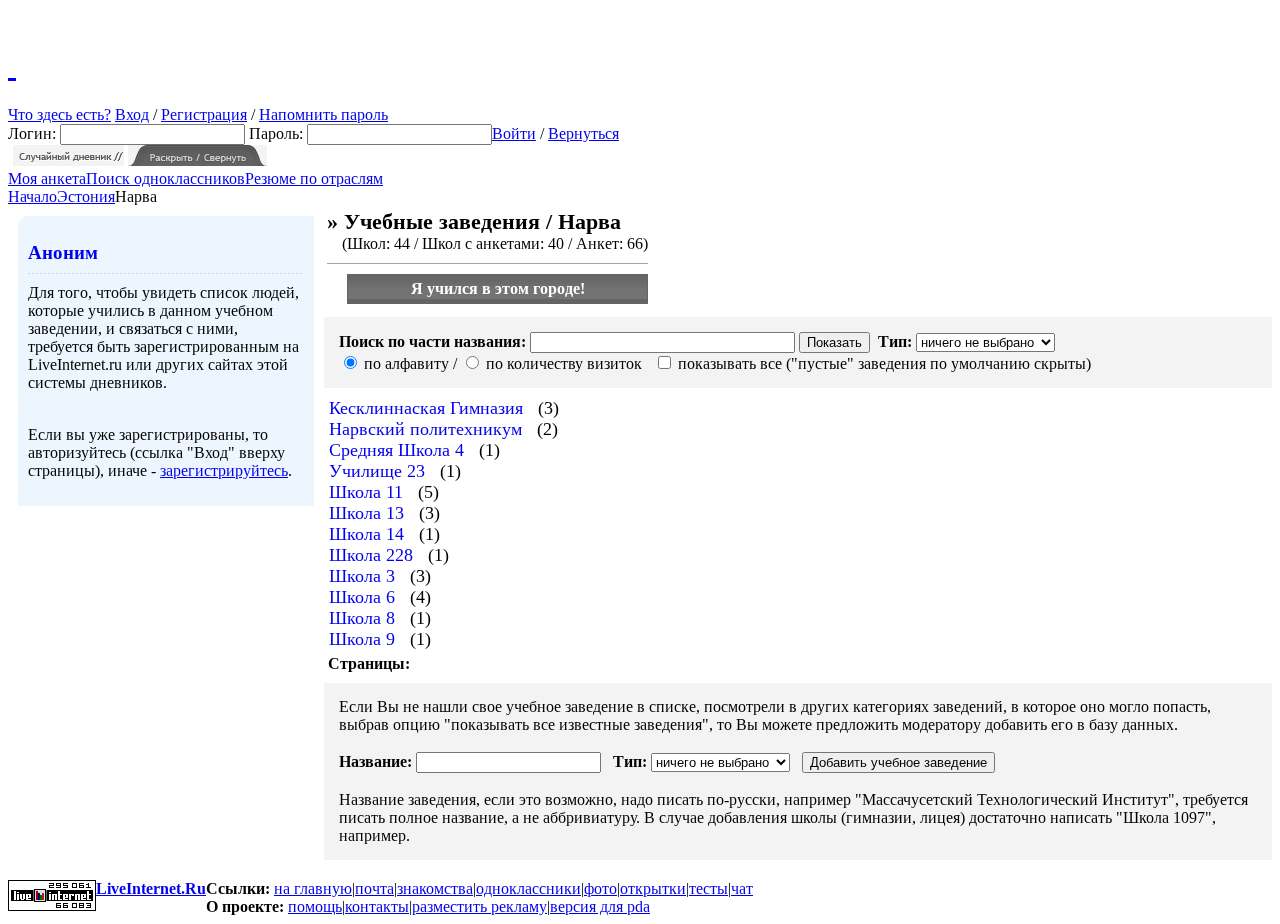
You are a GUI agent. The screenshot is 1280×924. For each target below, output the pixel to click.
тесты (708, 888)
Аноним (63, 252)
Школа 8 (362, 618)
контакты (377, 906)
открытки (653, 888)
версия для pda (600, 906)
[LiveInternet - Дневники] (12, 65)
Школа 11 (366, 492)
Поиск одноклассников (165, 178)
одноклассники (528, 888)
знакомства (435, 888)
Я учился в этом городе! (498, 288)
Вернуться (583, 133)
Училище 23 (377, 471)
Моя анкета (47, 178)
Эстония (86, 196)
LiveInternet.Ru (151, 888)
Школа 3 (362, 576)
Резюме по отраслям (314, 178)
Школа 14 (366, 534)
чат (742, 888)
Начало (32, 196)
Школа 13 (366, 513)
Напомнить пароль (323, 114)
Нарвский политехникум (425, 429)
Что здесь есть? (59, 114)
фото (600, 888)
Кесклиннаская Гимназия (426, 408)
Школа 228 (371, 555)
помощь (315, 906)
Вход (132, 114)
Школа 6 (362, 597)
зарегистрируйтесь (224, 470)
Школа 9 (362, 639)
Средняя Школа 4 (396, 450)
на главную (313, 888)
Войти (514, 133)
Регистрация (204, 114)
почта (374, 888)
